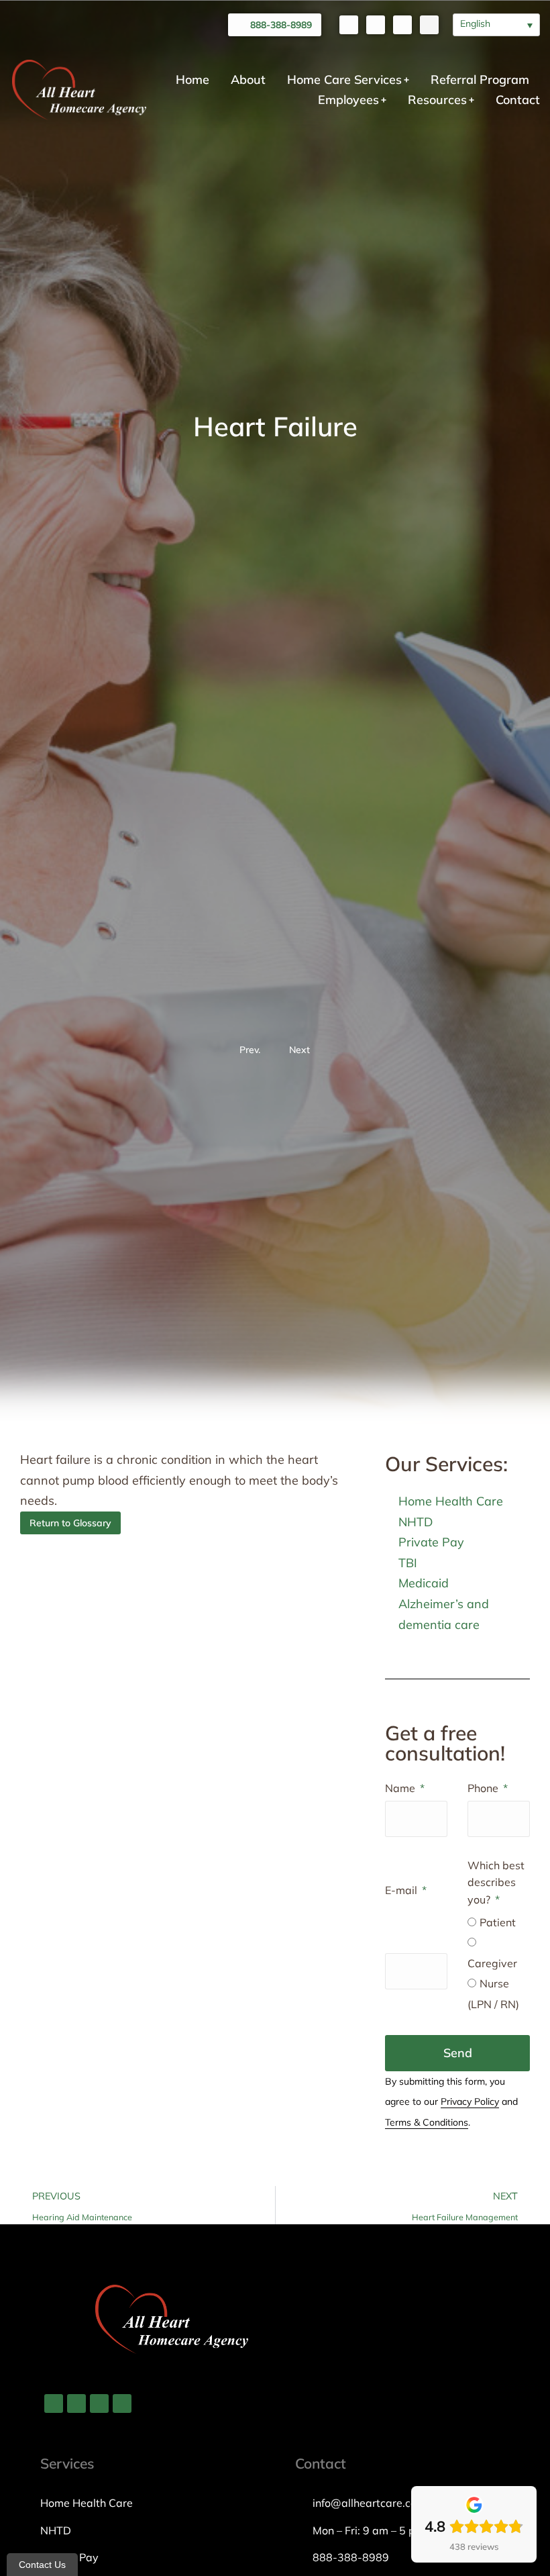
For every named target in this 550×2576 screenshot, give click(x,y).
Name (401, 1788)
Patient (498, 1922)
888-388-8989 (281, 25)
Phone (484, 1788)
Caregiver (492, 1963)
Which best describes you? (496, 1882)
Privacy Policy (470, 2101)
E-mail (402, 1890)
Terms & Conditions (427, 2122)
